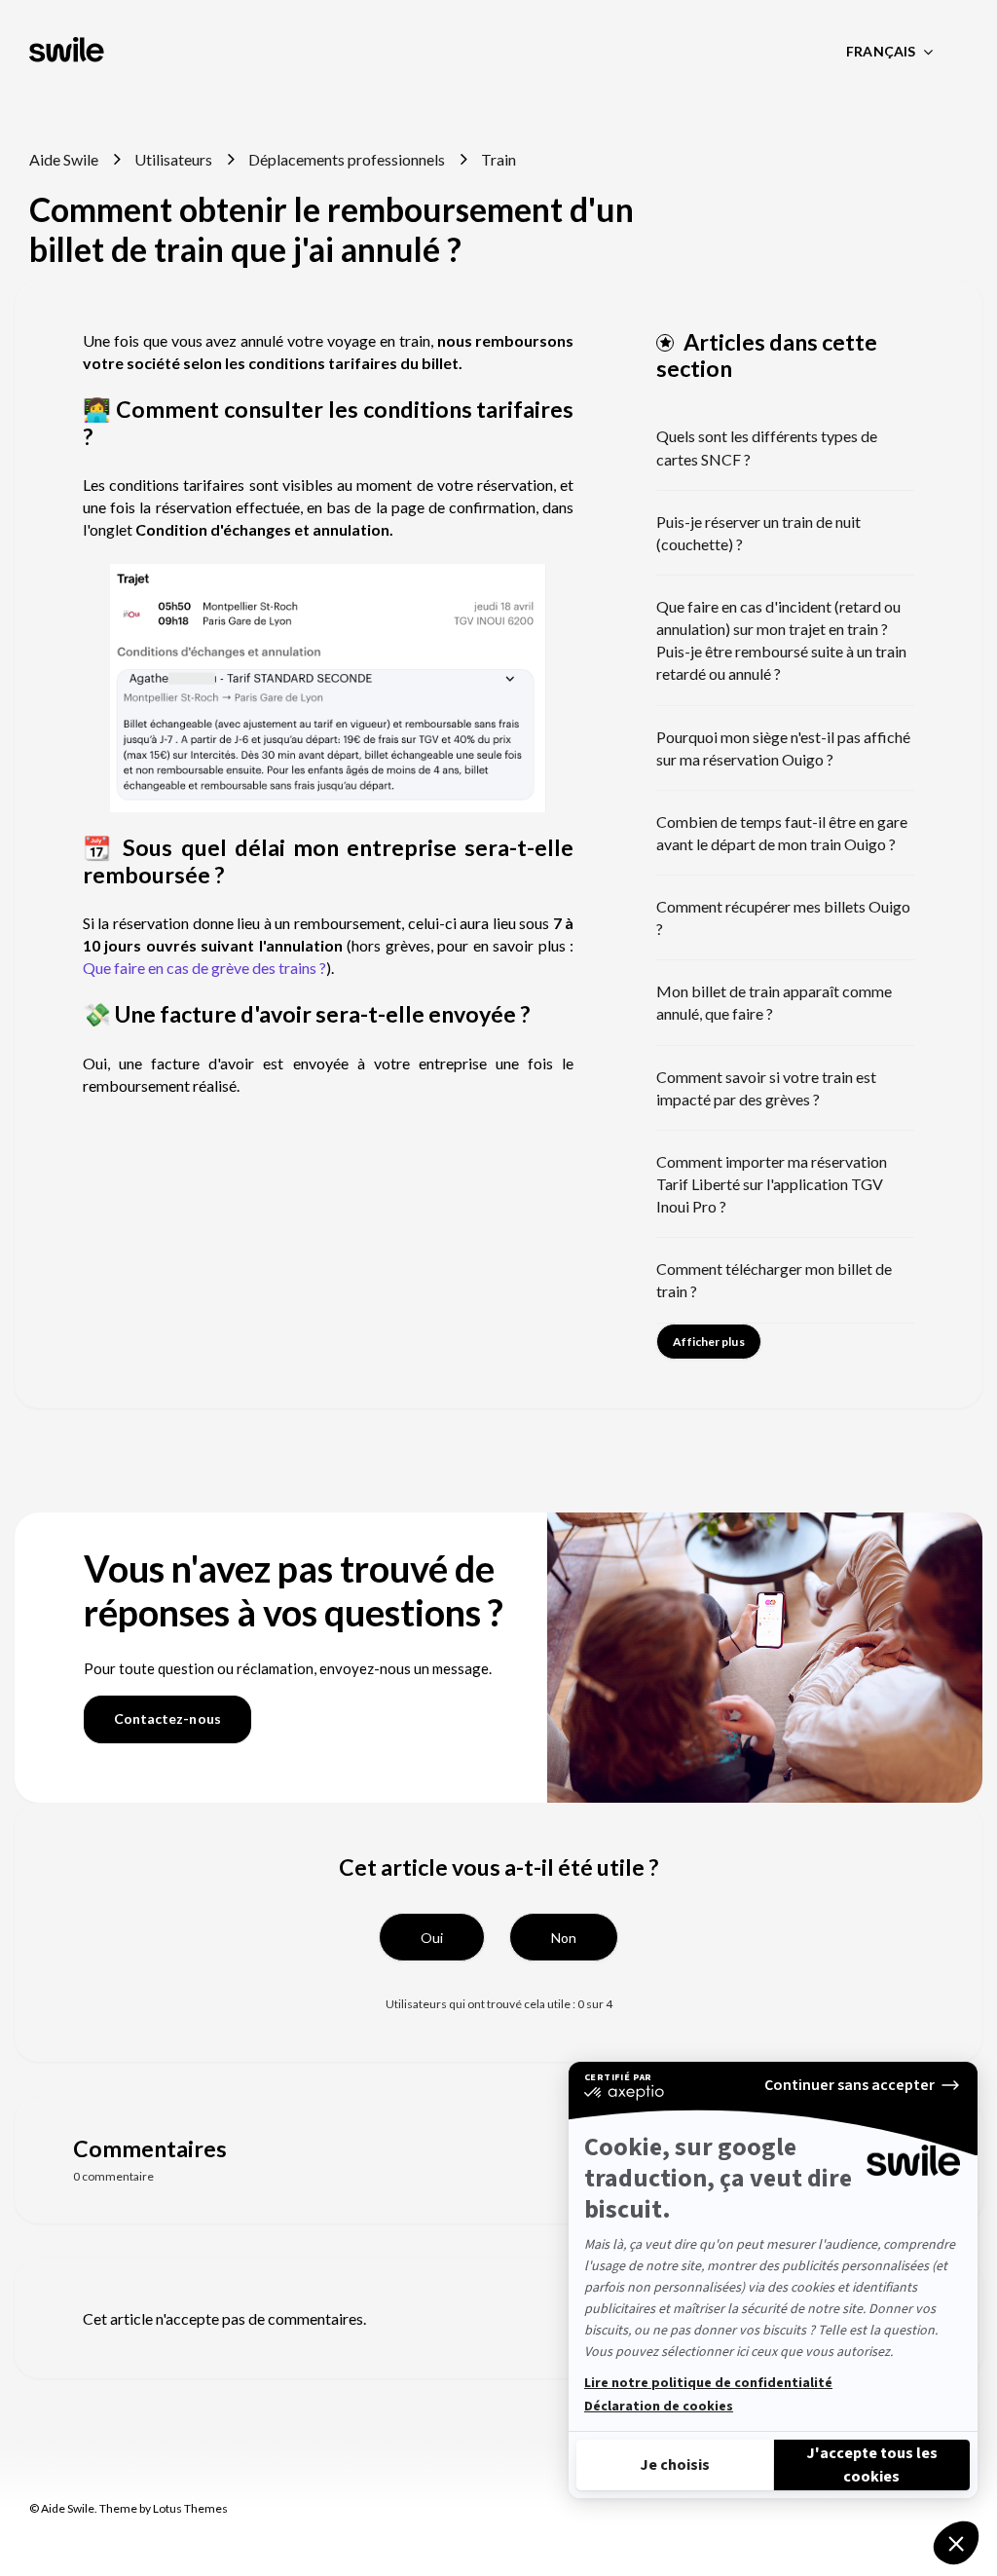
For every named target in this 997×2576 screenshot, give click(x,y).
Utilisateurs (173, 159)
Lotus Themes (190, 2508)
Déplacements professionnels (347, 159)
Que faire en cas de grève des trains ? (204, 968)
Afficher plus (708, 1342)
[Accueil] (69, 52)
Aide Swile (64, 159)
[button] (432, 1937)
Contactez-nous (167, 1718)
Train (498, 159)
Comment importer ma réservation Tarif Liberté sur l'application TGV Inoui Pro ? (772, 1184)
